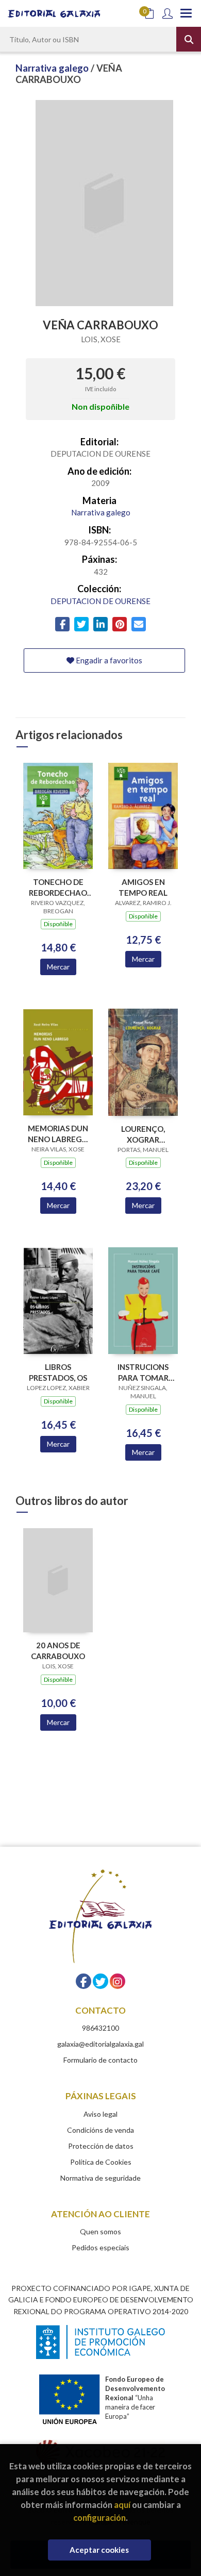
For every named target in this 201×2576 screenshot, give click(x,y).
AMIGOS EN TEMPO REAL (143, 887)
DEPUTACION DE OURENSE (100, 601)
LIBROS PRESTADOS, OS (58, 1372)
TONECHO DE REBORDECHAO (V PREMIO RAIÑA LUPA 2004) (58, 887)
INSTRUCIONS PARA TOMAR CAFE (143, 1372)
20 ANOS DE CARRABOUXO (58, 1651)
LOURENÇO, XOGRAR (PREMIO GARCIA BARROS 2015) (143, 1134)
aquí (122, 2505)
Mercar (58, 967)
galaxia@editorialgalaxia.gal (100, 2044)
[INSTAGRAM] (118, 1981)
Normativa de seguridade (100, 2178)
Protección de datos (101, 2146)
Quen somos (100, 2231)
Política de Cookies (101, 2162)
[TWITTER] (100, 1981)
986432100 (100, 2028)
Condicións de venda (100, 2130)
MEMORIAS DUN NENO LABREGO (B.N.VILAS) (58, 1134)
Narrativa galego (53, 68)
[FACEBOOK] (83, 1981)
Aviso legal (100, 2114)
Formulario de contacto (100, 2060)
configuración (99, 2518)
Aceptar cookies (99, 2550)
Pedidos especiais (100, 2247)
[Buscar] (189, 39)
